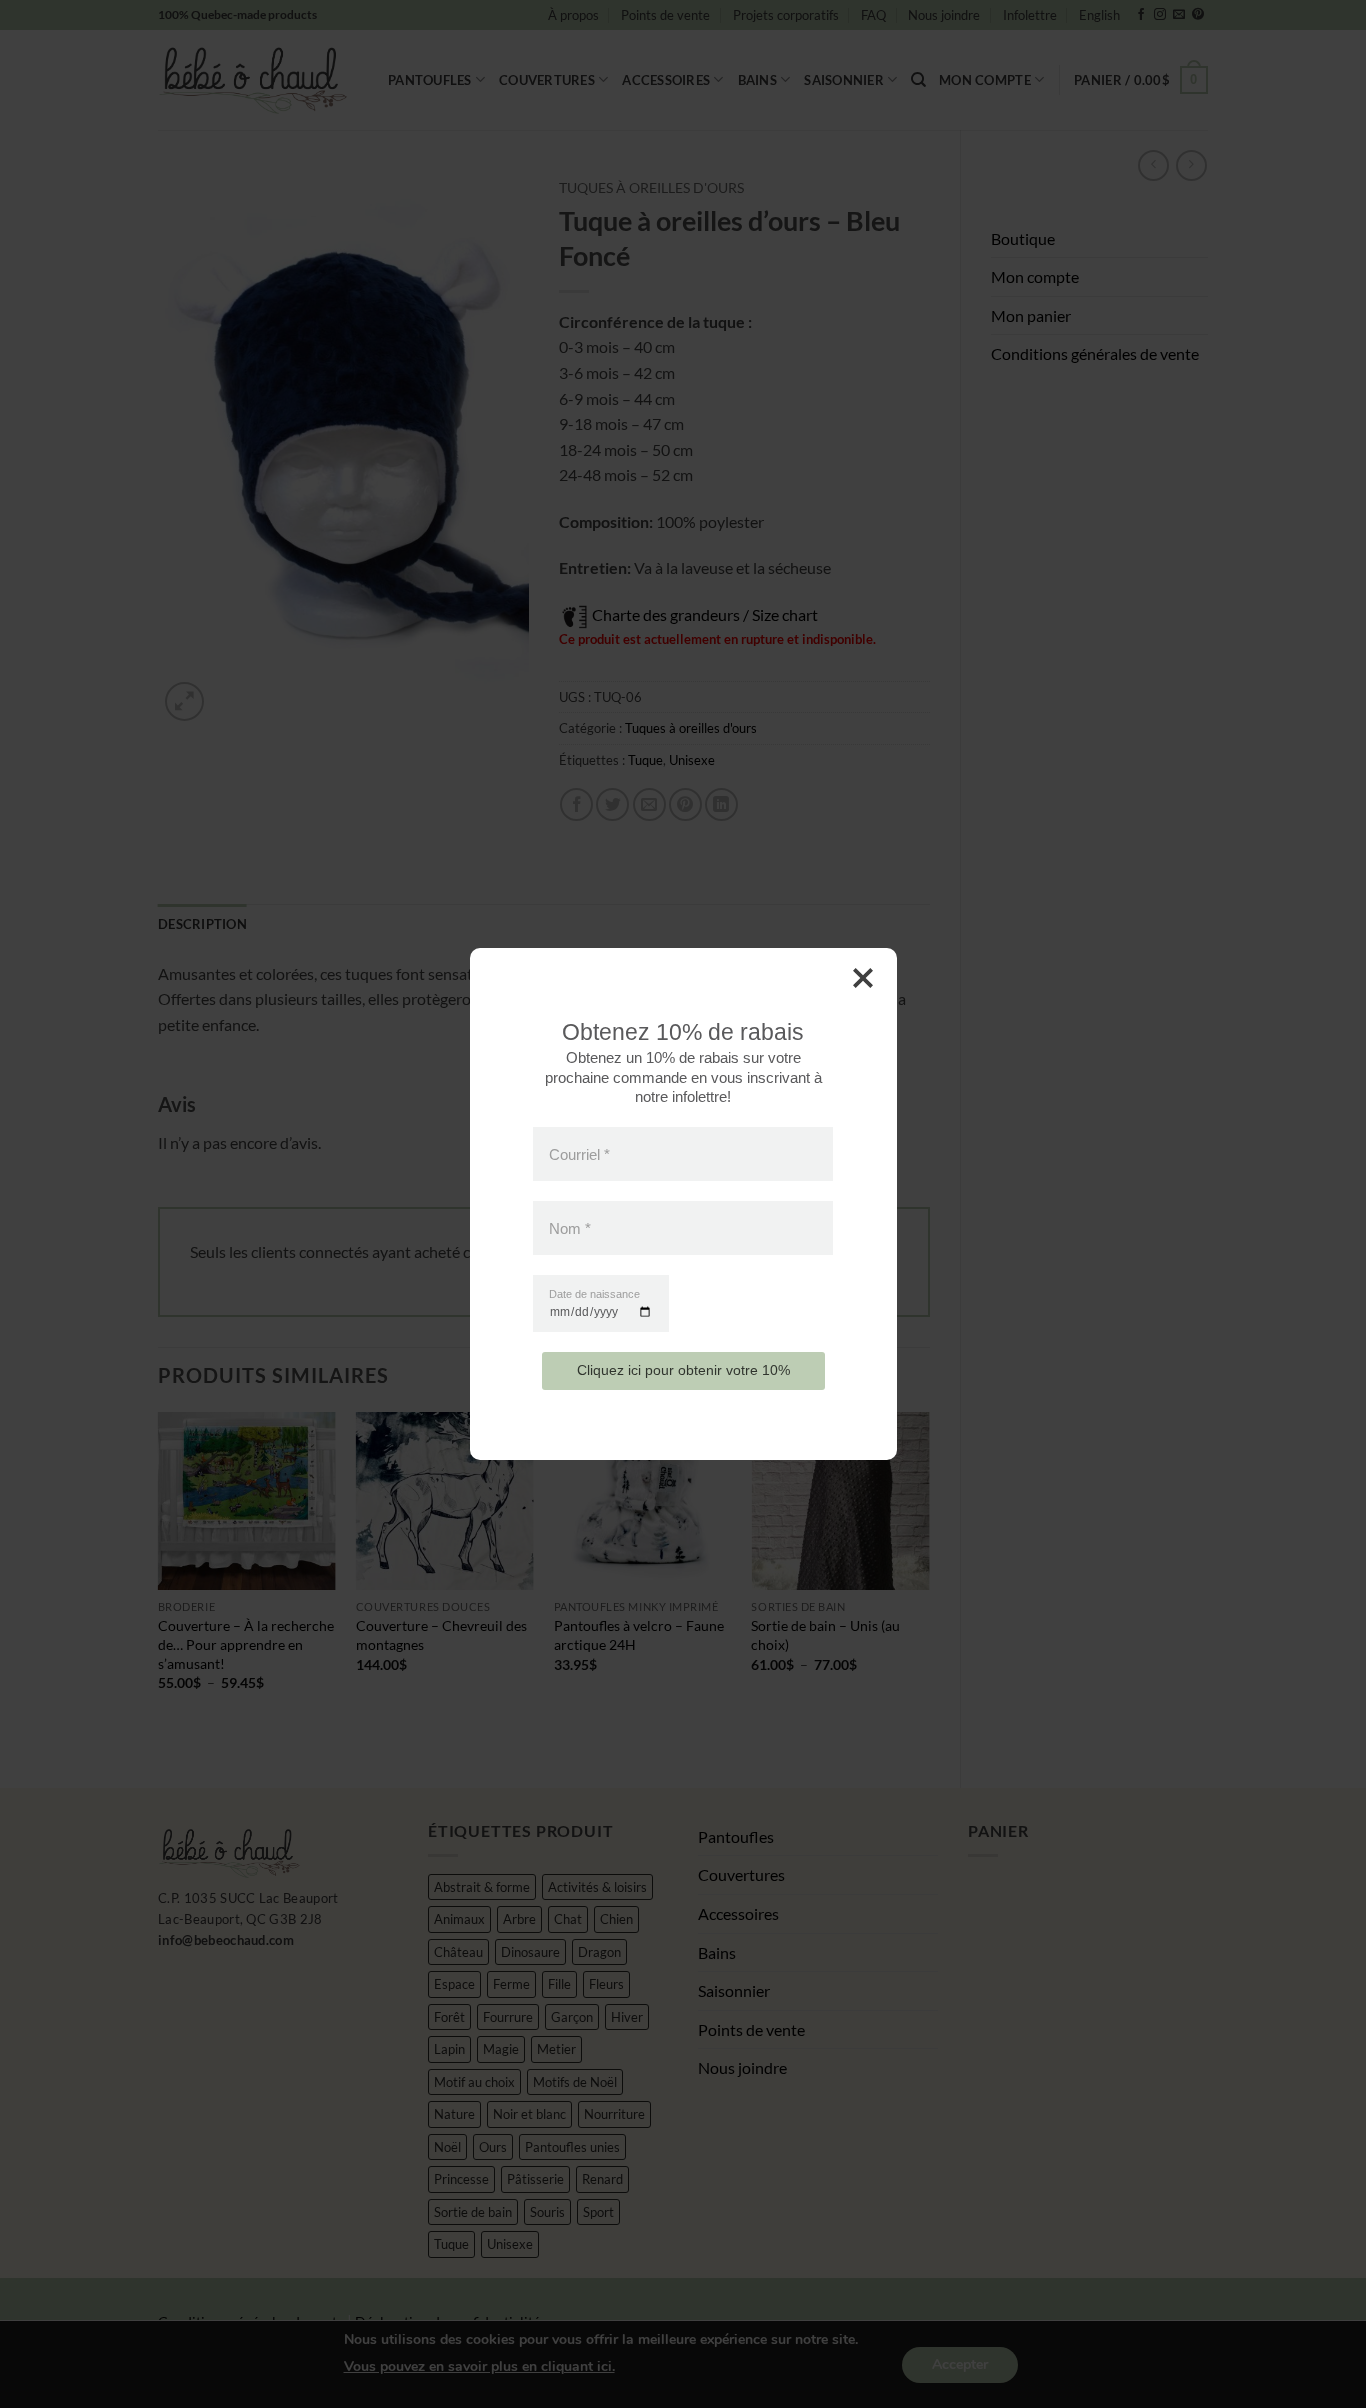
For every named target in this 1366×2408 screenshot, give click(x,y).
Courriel (579, 1153)
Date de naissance (594, 1294)
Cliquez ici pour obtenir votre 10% (683, 1370)
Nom (570, 1228)
